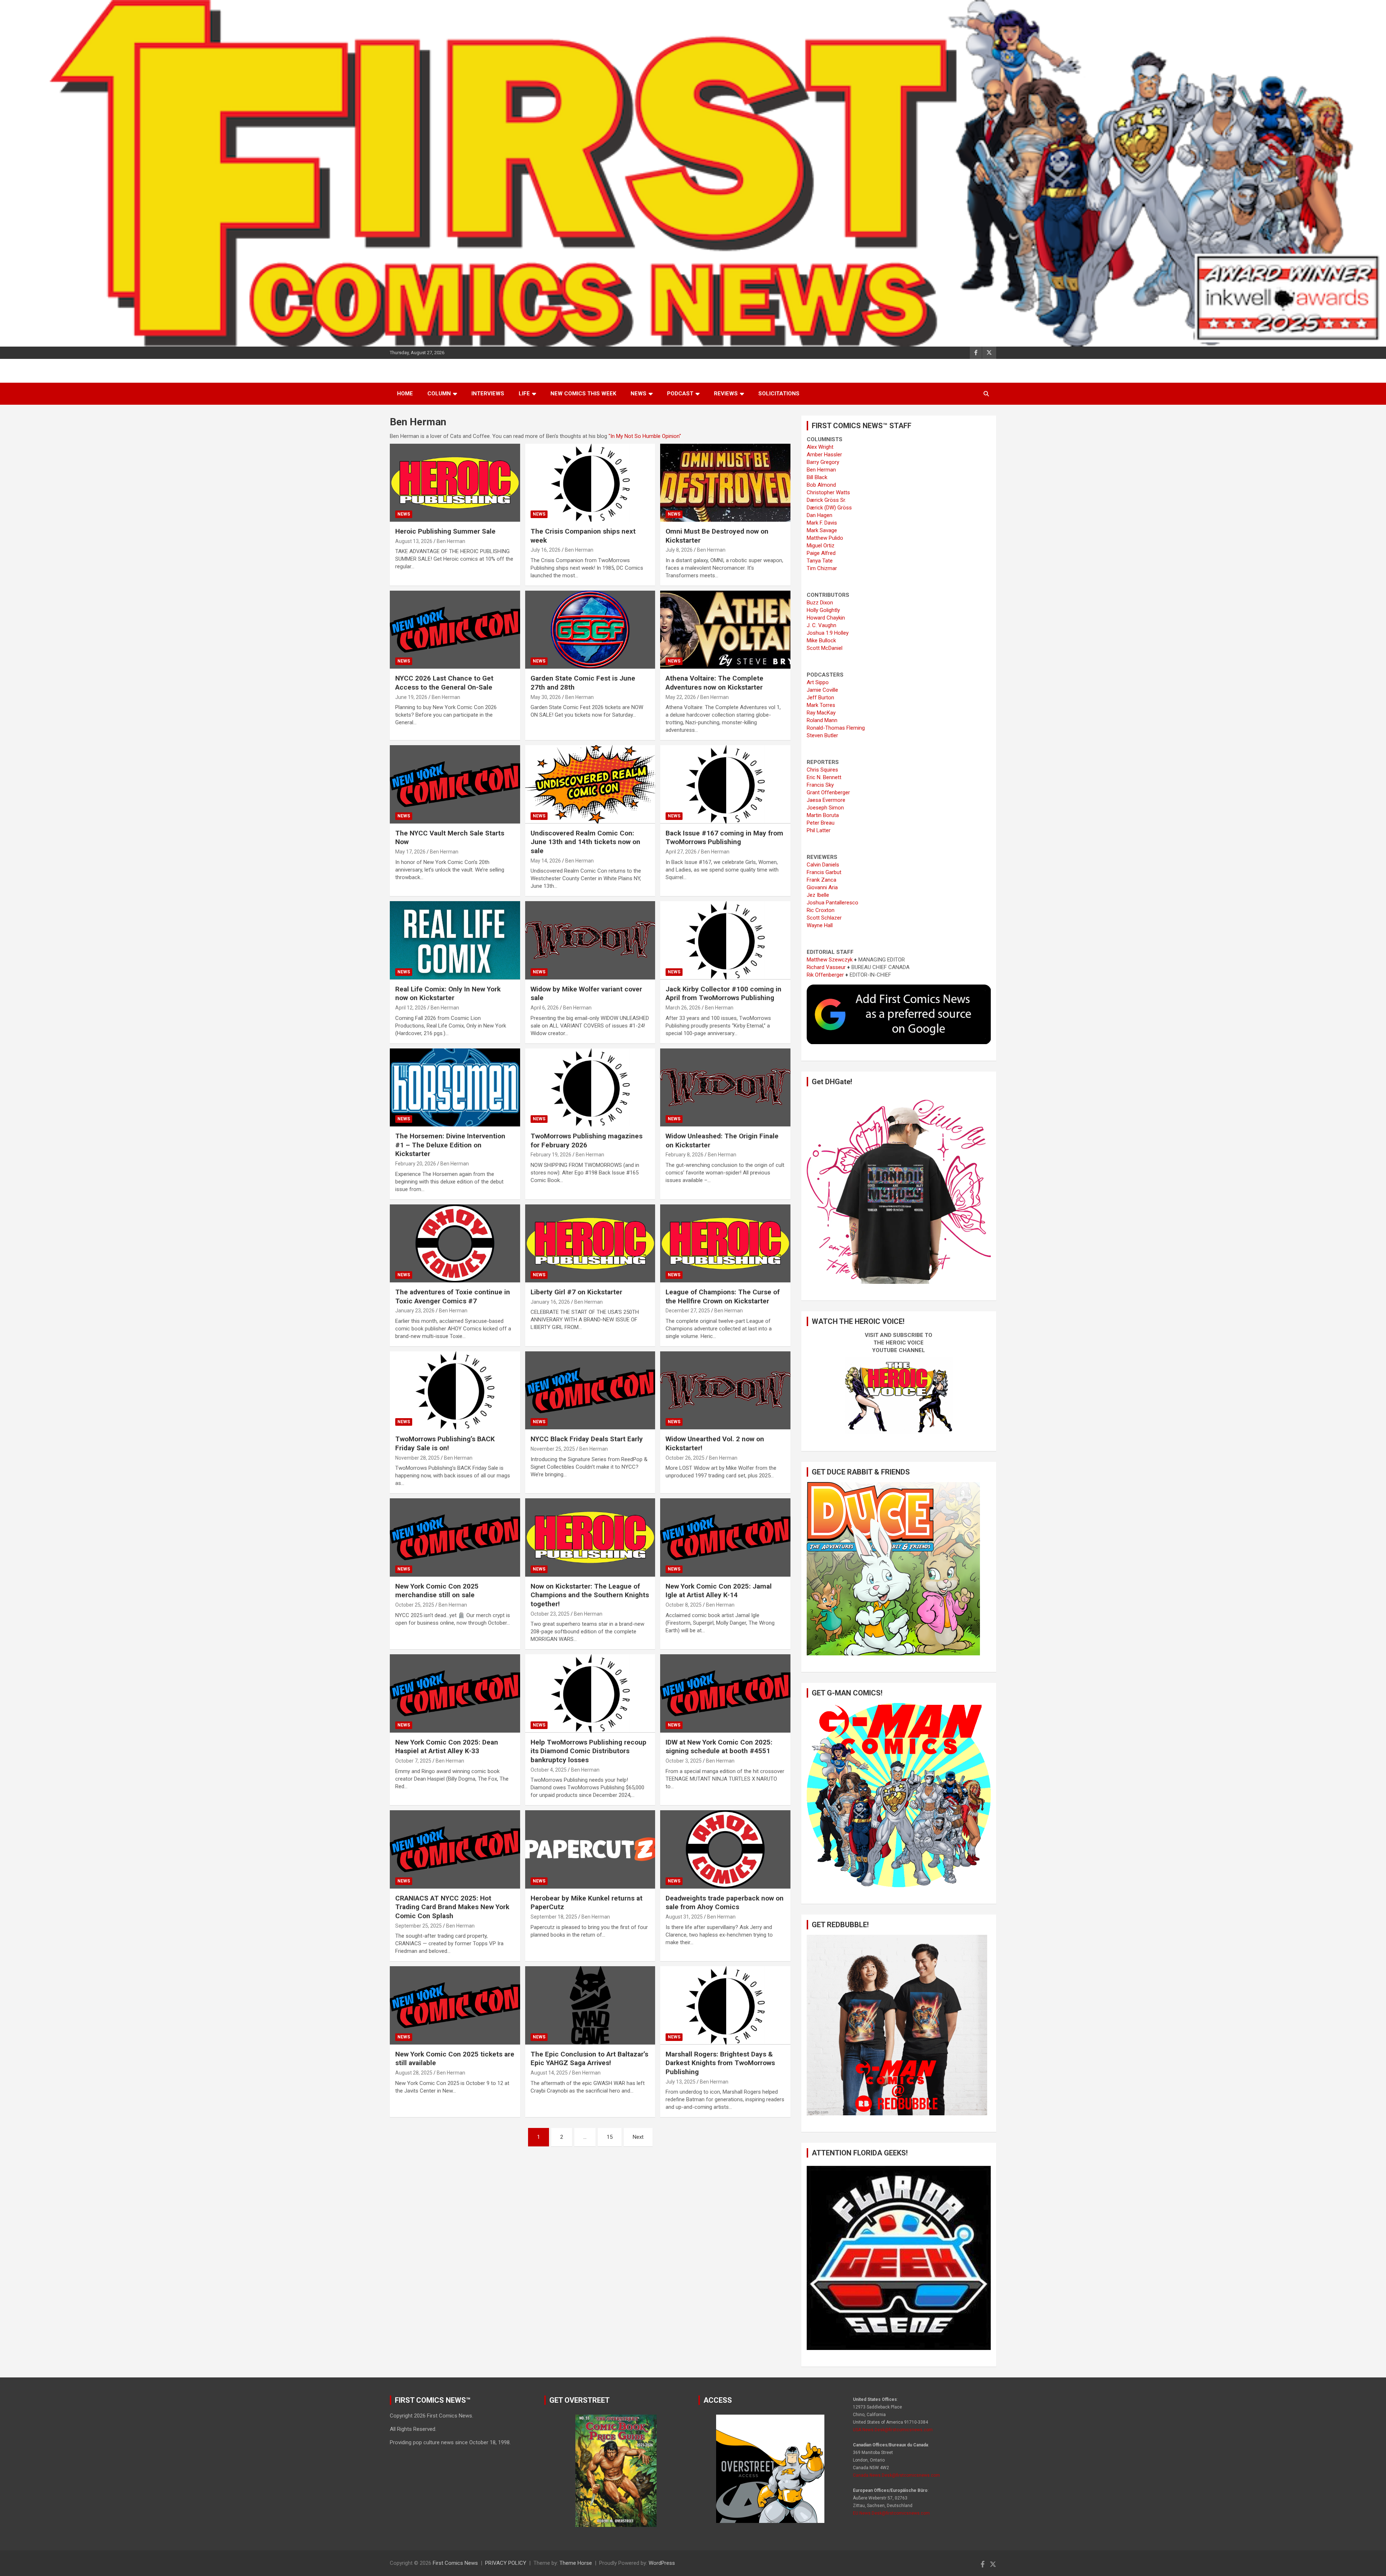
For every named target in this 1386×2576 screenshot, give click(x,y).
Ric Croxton (821, 910)
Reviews (726, 394)
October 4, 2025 (549, 1770)
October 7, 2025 (413, 1761)
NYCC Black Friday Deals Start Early (587, 1439)
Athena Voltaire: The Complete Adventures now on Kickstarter (714, 683)
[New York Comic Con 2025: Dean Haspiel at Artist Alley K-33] (455, 1694)
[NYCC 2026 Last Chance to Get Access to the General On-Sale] (455, 630)
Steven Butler (822, 735)
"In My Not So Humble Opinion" (645, 436)
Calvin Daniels (823, 865)
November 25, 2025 (553, 1449)
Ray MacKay (821, 713)
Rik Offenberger (825, 975)
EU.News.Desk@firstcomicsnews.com (891, 2513)
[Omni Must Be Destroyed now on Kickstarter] (725, 483)
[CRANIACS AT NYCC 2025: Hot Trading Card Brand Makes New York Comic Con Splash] (455, 1850)
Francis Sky (820, 785)
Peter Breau (821, 823)
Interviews (488, 394)
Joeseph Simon (825, 808)
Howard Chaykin (826, 618)
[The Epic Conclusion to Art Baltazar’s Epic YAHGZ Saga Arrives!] (590, 2006)
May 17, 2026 (410, 852)
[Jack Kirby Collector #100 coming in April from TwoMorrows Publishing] (725, 941)
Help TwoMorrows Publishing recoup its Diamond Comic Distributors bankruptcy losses (589, 1751)
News (638, 394)
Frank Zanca (821, 880)
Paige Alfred (821, 553)
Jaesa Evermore (826, 800)
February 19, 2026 (551, 1155)
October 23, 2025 (550, 1614)
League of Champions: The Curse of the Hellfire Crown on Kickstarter (723, 1296)
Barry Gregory (823, 462)
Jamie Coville (822, 690)
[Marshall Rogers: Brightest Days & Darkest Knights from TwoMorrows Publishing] (725, 2006)
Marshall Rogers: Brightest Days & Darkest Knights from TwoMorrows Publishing (720, 2063)
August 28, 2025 (414, 2073)
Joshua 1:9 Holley (828, 633)
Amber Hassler (824, 455)
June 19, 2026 (411, 697)
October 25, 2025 (415, 1605)
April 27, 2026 (681, 852)
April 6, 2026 (545, 1008)
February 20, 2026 (416, 1164)
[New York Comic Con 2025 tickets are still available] (455, 2006)
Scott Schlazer (824, 918)
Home (405, 394)
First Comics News (455, 2563)
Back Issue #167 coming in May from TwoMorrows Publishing (724, 838)
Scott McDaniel (825, 648)
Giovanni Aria (822, 887)
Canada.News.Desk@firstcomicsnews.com (896, 2475)
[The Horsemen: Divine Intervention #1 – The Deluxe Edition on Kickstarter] (455, 1087)
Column (439, 394)
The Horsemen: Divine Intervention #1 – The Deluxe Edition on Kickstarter (450, 1145)
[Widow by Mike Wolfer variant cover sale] (590, 941)
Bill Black (817, 477)
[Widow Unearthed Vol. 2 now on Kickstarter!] (725, 1390)
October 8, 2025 (684, 1605)
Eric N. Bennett (824, 777)
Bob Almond (821, 485)
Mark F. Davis (822, 523)
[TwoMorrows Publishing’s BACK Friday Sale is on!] (455, 1390)
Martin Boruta (823, 815)
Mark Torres (821, 705)
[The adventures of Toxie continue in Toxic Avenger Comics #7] (455, 1243)
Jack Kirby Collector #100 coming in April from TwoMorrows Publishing (723, 994)
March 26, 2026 (683, 1008)
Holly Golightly (823, 610)
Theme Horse (576, 2563)
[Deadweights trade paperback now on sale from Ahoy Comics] (725, 1850)
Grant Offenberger (828, 792)
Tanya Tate (820, 561)
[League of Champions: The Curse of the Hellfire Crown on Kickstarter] (725, 1243)
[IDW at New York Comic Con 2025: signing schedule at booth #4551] (725, 1694)
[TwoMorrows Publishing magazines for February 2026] (590, 1087)
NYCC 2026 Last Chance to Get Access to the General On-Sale (444, 683)
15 (610, 2137)
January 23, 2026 (415, 1311)
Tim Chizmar (822, 568)
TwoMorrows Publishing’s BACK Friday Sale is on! (445, 1443)
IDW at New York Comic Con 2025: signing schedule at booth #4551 (719, 1747)
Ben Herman (451, 541)
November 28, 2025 (417, 1458)
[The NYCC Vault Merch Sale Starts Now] (455, 785)
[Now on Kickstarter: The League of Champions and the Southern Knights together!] (590, 1538)
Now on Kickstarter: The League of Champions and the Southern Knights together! (590, 1595)
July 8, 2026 (679, 550)
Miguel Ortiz (821, 546)
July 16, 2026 (546, 550)
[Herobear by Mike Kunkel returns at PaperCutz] (590, 1850)
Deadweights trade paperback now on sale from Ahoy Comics (725, 1903)
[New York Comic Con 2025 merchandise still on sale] (455, 1538)
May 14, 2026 (546, 861)
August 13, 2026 (414, 541)
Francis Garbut (824, 872)
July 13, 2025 (681, 2082)
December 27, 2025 (688, 1311)
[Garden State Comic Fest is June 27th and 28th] (590, 630)
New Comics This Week (583, 394)
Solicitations (779, 394)
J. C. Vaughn (821, 625)
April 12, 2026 (411, 1008)
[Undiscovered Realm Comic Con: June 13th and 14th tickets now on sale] (590, 785)
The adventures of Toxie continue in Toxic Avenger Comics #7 (453, 1296)
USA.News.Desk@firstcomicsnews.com (893, 2430)
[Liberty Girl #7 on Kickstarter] (590, 1243)
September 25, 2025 (419, 1926)
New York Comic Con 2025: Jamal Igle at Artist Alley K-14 (719, 1591)
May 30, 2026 (546, 697)
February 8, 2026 (685, 1155)
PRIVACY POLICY (506, 2563)
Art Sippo (818, 682)
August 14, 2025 (549, 2073)
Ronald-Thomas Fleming (836, 728)
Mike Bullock (821, 640)
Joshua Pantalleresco (833, 903)
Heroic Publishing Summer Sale (445, 531)
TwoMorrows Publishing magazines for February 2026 (587, 1141)
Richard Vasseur (826, 967)
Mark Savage (822, 530)
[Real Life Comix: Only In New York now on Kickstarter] (455, 941)
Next (638, 2137)
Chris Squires (822, 770)
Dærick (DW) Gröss (829, 508)
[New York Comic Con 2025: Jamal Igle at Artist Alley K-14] (725, 1538)
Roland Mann (822, 720)
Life (524, 394)
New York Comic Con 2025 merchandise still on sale (437, 1591)
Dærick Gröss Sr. (826, 500)
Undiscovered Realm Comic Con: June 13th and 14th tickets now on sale (585, 842)
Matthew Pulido (825, 538)
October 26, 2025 (685, 1458)
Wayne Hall (820, 925)
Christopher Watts (828, 492)
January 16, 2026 (550, 1302)
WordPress (662, 2563)
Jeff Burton (820, 698)
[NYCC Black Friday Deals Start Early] (590, 1390)
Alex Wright (820, 447)
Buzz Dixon (820, 603)
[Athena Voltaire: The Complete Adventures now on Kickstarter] (725, 630)
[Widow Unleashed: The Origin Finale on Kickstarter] (725, 1087)
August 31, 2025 (684, 1917)
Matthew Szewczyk (830, 960)
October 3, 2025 (684, 1761)
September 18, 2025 (554, 1917)
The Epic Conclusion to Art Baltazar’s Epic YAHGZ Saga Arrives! (589, 2059)
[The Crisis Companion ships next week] (590, 483)
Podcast (680, 394)
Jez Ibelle (818, 895)
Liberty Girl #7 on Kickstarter (576, 1292)
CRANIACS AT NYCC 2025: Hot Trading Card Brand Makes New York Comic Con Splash (452, 1907)
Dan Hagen (820, 515)
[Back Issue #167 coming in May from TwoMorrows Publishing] (725, 785)
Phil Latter (819, 830)
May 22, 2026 (681, 697)
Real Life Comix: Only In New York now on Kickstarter (448, 994)
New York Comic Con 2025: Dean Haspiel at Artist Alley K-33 (447, 1747)
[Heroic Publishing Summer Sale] (455, 483)
